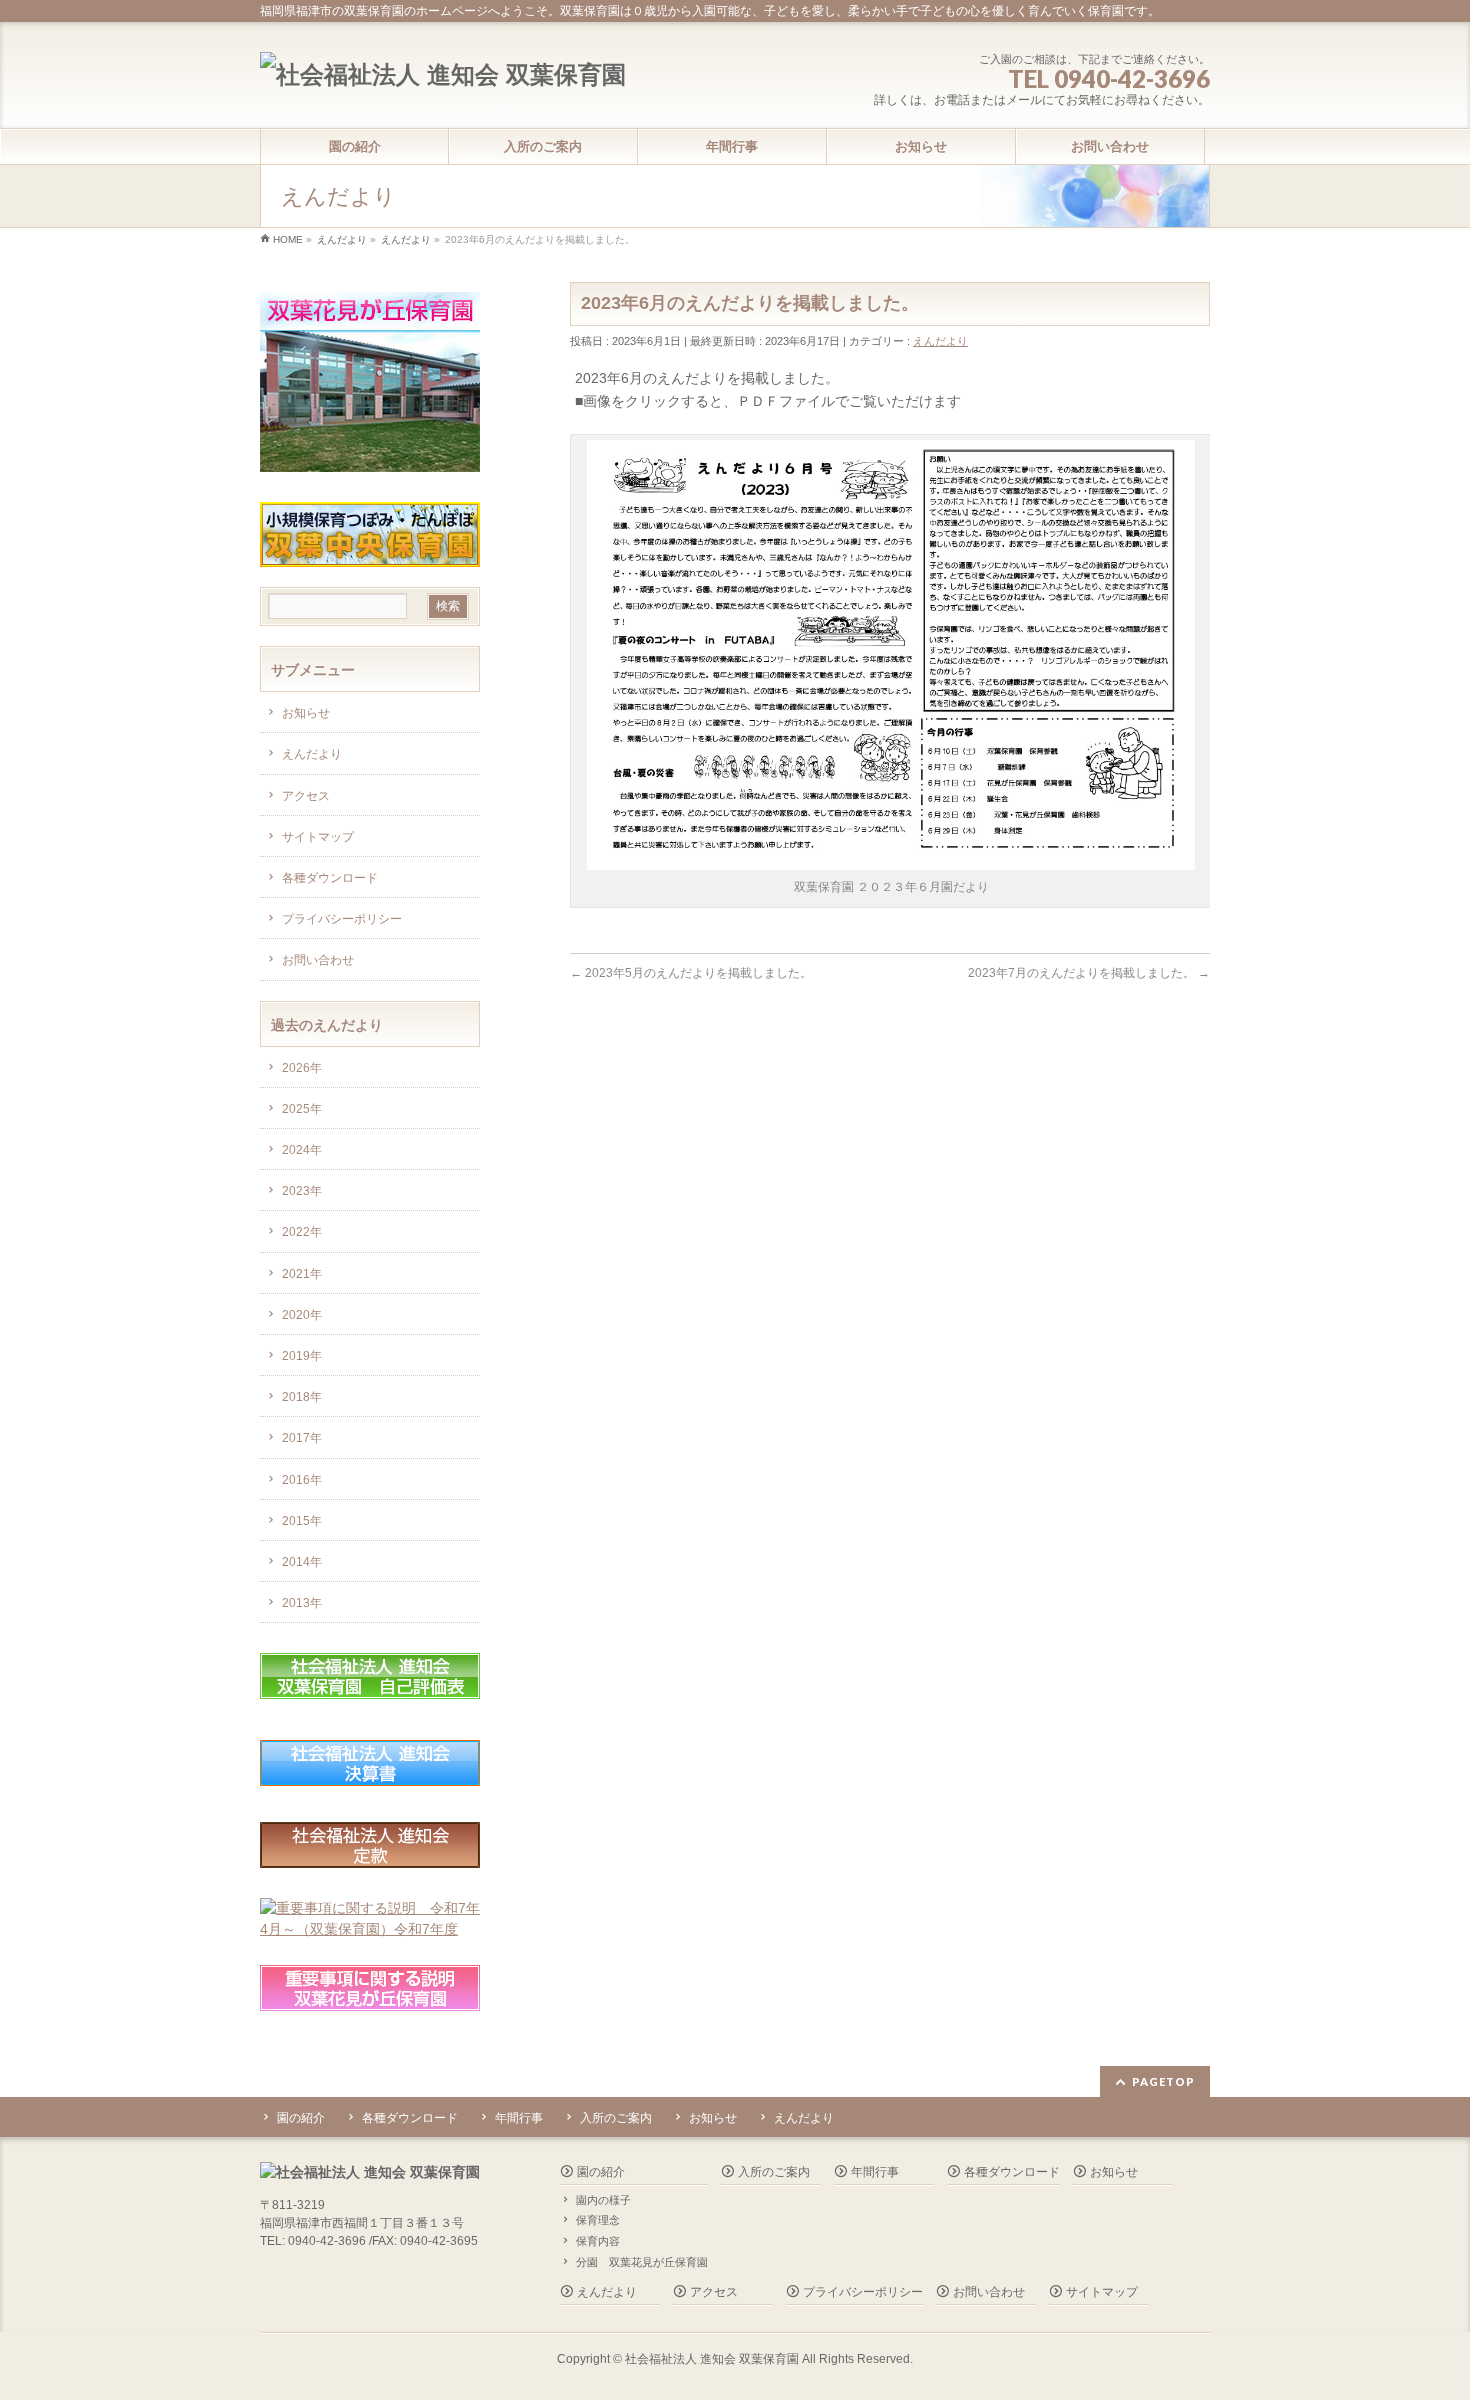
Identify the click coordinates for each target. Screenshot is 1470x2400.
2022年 (302, 1232)
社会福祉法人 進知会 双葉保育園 (712, 2359)
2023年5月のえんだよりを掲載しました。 (691, 973)
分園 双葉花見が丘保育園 (642, 2262)
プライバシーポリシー (342, 919)
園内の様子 (603, 2200)
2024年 (302, 1150)
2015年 (302, 1521)
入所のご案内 (616, 2118)
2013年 (302, 1603)
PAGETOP (1163, 2081)
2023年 (302, 1191)
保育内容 (598, 2241)
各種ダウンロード (330, 878)
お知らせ (306, 713)
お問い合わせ (318, 960)
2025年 (302, 1109)
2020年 (302, 1315)
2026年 (302, 1068)
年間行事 (519, 2118)
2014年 (302, 1562)
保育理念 (598, 2220)
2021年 (302, 1274)
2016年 (302, 1480)
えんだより (940, 341)
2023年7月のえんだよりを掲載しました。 (1089, 973)
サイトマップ (318, 837)
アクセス (306, 796)
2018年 (302, 1397)
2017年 (302, 1438)
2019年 (302, 1356)
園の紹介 (301, 2118)
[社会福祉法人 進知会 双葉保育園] (443, 74)
